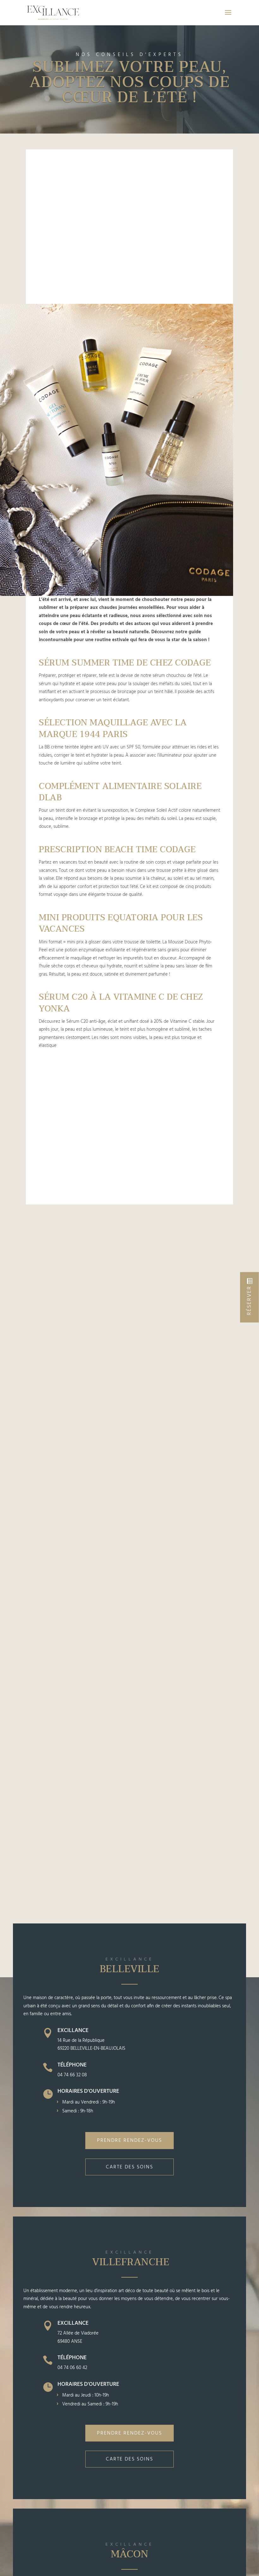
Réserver (249, 1301)
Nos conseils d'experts (129, 55)
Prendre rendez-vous (129, 2141)
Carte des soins (129, 2167)
